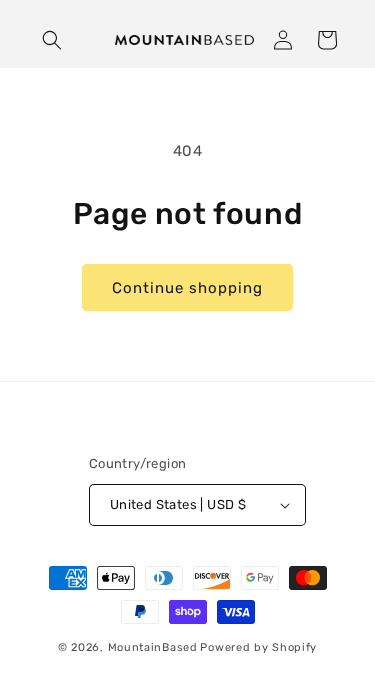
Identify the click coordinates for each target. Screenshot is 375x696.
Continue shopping (187, 288)
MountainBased (153, 647)
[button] (52, 40)
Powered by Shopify (258, 647)
